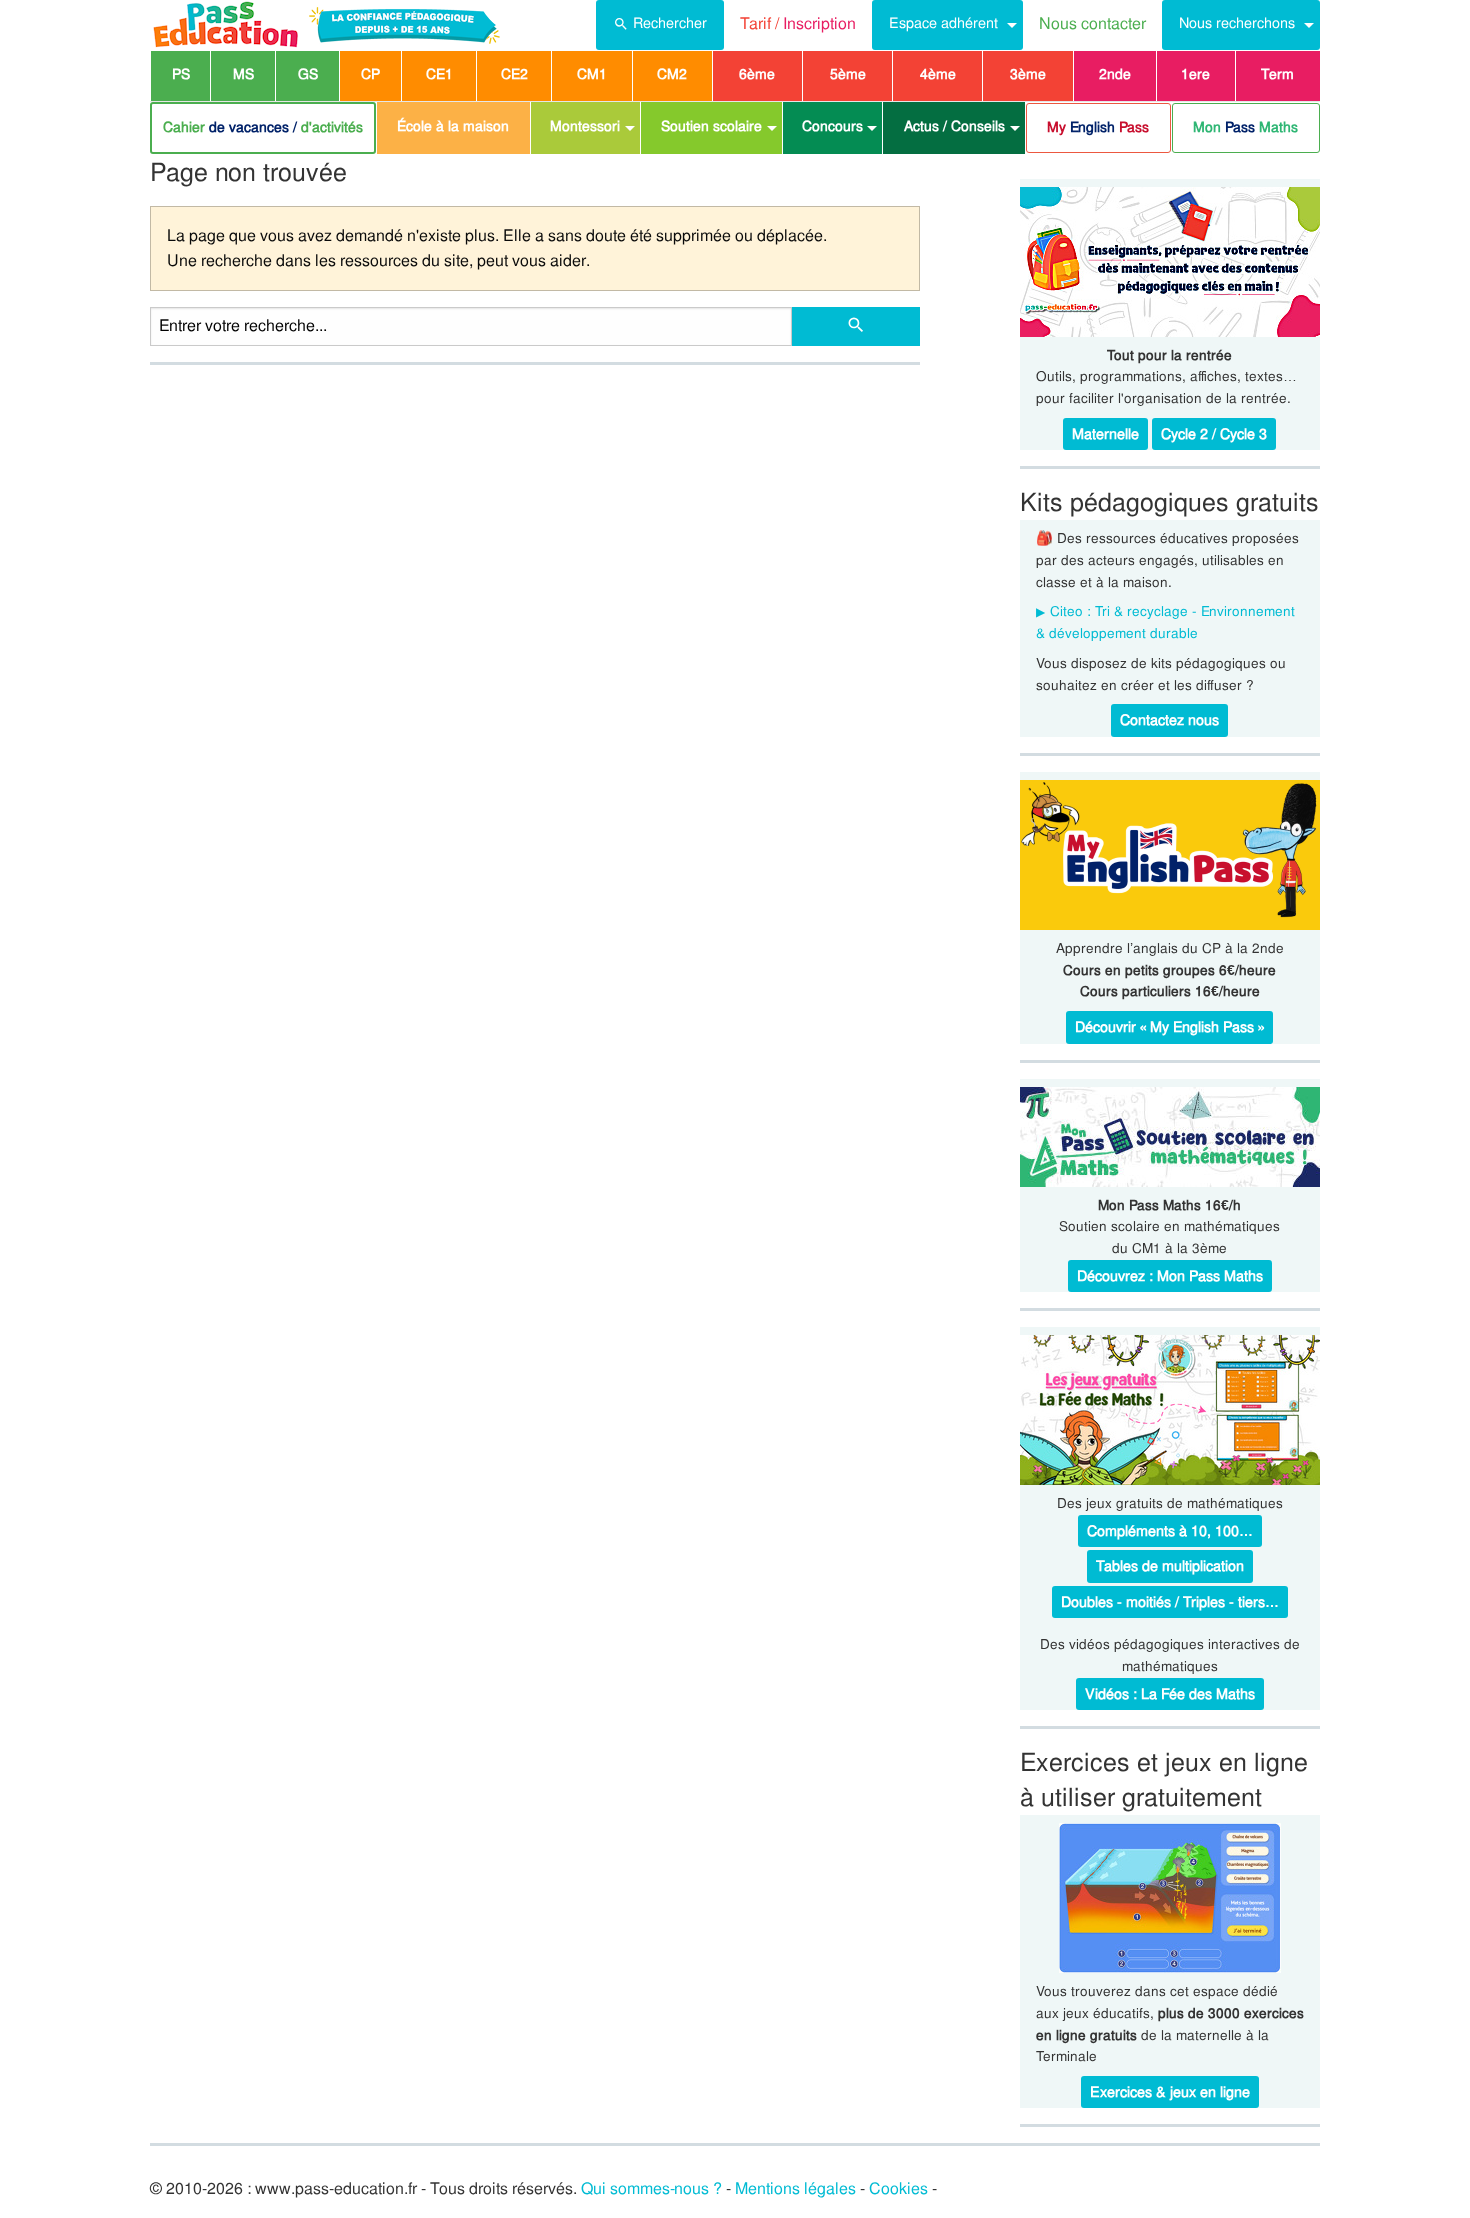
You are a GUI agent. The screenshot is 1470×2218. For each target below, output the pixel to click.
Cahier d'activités (263, 127)
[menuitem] (660, 25)
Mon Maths (1245, 127)
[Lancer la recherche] (856, 326)
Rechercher (670, 23)
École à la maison (453, 126)
